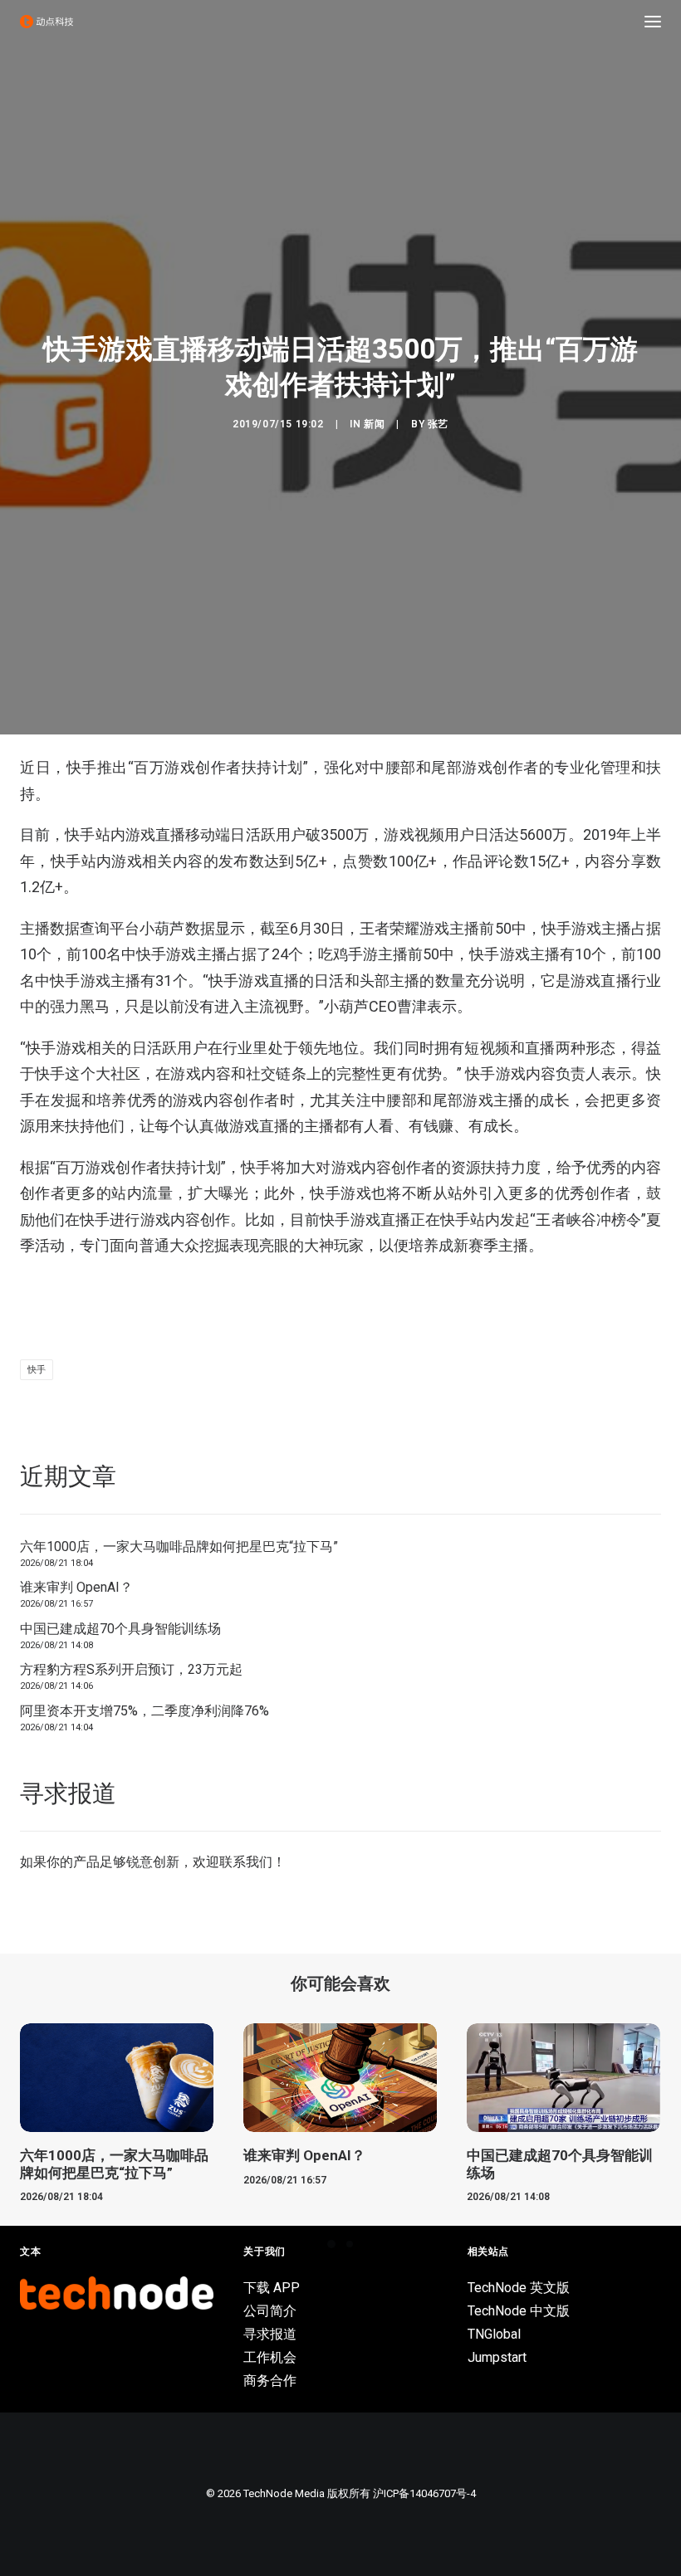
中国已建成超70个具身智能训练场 (120, 1629)
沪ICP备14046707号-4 (424, 2493)
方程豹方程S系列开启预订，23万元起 (131, 1669)
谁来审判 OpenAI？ (76, 1587)
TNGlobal (494, 2334)
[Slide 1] (331, 2244)
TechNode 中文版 (519, 2311)
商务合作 (270, 2381)
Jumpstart (497, 2357)
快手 (37, 1370)
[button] (653, 22)
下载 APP (272, 2288)
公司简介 (270, 2311)
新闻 (374, 424)
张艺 (438, 424)
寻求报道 (270, 2334)
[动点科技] (47, 22)
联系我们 (246, 1862)
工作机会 (270, 2357)
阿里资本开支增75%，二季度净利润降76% (145, 1711)
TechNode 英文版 (519, 2288)
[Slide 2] (350, 2244)
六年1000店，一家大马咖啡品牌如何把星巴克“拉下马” (179, 1547)
